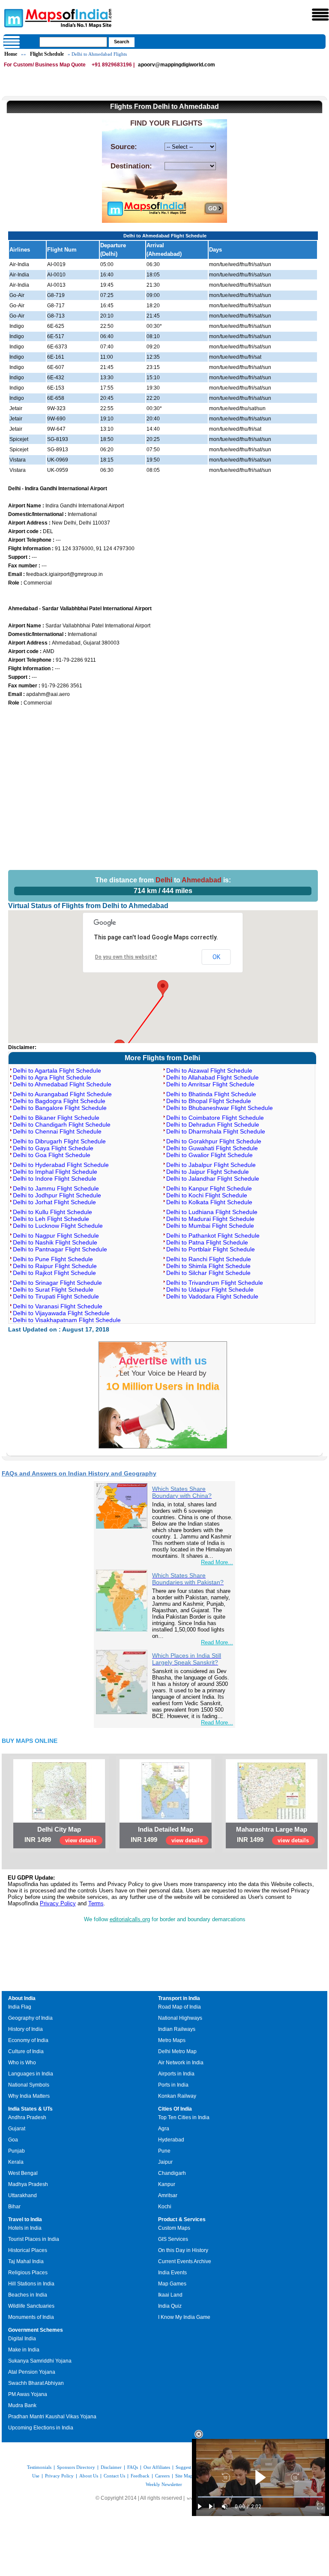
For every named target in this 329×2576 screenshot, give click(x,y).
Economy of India (28, 2040)
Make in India (24, 2350)
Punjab (16, 2151)
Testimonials (39, 2467)
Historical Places (28, 2250)
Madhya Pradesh (28, 2184)
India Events (172, 2273)
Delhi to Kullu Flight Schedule (52, 1212)
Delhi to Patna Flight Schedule (207, 1242)
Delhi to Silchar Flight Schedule (208, 1273)
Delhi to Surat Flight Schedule (53, 1289)
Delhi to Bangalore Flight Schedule (60, 1108)
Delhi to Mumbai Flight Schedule (210, 1226)
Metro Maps (172, 2040)
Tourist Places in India (34, 2239)
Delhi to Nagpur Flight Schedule (56, 1236)
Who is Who (22, 2063)
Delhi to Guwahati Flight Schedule (212, 1148)
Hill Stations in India (31, 2284)
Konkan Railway (177, 2096)
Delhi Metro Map (177, 2051)
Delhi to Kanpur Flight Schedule (209, 1188)
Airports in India (176, 2074)
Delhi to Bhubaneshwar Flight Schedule (220, 1108)
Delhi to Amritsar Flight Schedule (210, 1084)
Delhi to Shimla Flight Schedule (208, 1266)
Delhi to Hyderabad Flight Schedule (61, 1165)
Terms (96, 1903)
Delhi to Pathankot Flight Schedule (213, 1236)
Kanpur (167, 2184)
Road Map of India (179, 2007)
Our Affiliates (157, 2467)
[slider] (260, 2497)
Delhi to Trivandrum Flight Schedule (215, 1283)
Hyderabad (171, 2140)
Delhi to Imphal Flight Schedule (55, 1172)
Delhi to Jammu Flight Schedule (56, 1188)
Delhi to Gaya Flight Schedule (53, 1148)
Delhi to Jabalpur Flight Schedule (211, 1165)
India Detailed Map (166, 1829)
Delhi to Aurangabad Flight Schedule (62, 1094)
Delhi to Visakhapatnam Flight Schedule (67, 1320)
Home (11, 54)
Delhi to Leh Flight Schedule (51, 1219)
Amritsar (168, 2195)
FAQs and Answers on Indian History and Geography (79, 1473)
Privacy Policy (58, 1903)
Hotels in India (25, 2228)
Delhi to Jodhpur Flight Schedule (57, 1195)
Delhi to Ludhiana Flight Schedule (212, 1212)
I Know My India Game (184, 2317)
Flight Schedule (47, 54)
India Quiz (170, 2306)
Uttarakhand (22, 2195)
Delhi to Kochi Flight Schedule (207, 1195)
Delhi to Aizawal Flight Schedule (209, 1071)
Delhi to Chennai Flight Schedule (57, 1131)
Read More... (217, 1562)
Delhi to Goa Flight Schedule (52, 1155)
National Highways (180, 2018)
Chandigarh (172, 2173)
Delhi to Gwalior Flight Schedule (209, 1155)
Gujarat (17, 2129)
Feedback (140, 2476)
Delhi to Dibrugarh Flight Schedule (59, 1141)
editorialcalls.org (130, 1919)
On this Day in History (183, 2250)
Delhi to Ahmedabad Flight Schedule (62, 1084)
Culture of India (26, 2051)
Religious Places (28, 2273)
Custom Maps (174, 2228)
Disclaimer (111, 2467)
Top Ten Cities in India (184, 2117)
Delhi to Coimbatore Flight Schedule (215, 1118)
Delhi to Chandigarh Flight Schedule (62, 1125)
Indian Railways (177, 2029)
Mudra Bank (22, 2405)
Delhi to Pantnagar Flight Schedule (60, 1249)
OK (216, 957)
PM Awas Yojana (28, 2394)
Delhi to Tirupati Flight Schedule (56, 1296)
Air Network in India (181, 2063)
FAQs (133, 2467)
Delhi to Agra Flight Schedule (52, 1077)
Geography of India (30, 2018)
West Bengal (23, 2173)
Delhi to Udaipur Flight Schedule (210, 1289)
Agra (164, 2129)
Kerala (16, 2162)
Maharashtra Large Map (272, 1829)
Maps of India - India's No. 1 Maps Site (12, 18)
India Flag (20, 2007)
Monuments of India (31, 2317)
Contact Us (114, 2476)
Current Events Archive (185, 2261)
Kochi (165, 2207)
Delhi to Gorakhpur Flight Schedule (214, 1141)
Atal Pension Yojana (32, 2372)
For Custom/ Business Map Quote (45, 65)
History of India (25, 2029)
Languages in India (31, 2074)
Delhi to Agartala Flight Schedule (57, 1071)
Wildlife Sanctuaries (31, 2306)
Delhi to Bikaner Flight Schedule (56, 1118)
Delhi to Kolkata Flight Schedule (209, 1202)
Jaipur (165, 2162)
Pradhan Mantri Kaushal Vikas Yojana (52, 2417)
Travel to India (25, 2219)
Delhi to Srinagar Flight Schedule (57, 1283)
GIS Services (173, 2239)
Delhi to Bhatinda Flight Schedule (211, 1094)
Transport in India (179, 1998)
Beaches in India (28, 2295)
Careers (162, 2476)
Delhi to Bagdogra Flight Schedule (59, 1101)
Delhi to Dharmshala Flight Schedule (216, 1131)
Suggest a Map (190, 2467)
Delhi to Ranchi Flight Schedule (209, 1259)
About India (22, 1998)
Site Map (184, 2476)
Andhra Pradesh (27, 2117)
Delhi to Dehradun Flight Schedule (213, 1125)
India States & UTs (30, 2109)
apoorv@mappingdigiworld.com (176, 65)
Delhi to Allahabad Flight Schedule (212, 1077)
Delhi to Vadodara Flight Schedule (212, 1296)
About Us (89, 2476)
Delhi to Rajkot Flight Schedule (54, 1273)
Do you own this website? (126, 957)
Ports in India (173, 2085)
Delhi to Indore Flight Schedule (55, 1179)
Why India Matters (29, 2096)
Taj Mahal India (26, 2261)
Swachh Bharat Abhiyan (36, 2383)
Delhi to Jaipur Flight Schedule (208, 1172)
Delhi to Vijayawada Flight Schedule (61, 1313)
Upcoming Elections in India (41, 2428)
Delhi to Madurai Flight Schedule (210, 1219)
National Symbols (29, 2085)
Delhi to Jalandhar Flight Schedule (213, 1179)
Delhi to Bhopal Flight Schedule (209, 1101)
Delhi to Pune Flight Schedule (53, 1259)
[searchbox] (73, 42)
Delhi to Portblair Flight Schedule (211, 1249)
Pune (164, 2151)
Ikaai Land (170, 2295)
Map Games (172, 2284)
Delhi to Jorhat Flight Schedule (54, 1202)
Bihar (14, 2207)
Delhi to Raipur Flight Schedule (55, 1266)
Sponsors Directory (76, 2467)
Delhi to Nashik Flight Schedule (55, 1242)
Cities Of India (175, 2109)
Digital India (22, 2339)
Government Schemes (36, 2330)
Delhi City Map (59, 1829)
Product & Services (182, 2219)
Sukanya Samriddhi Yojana (40, 2361)
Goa (13, 2140)
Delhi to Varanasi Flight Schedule (58, 1306)
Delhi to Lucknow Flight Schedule (58, 1226)
